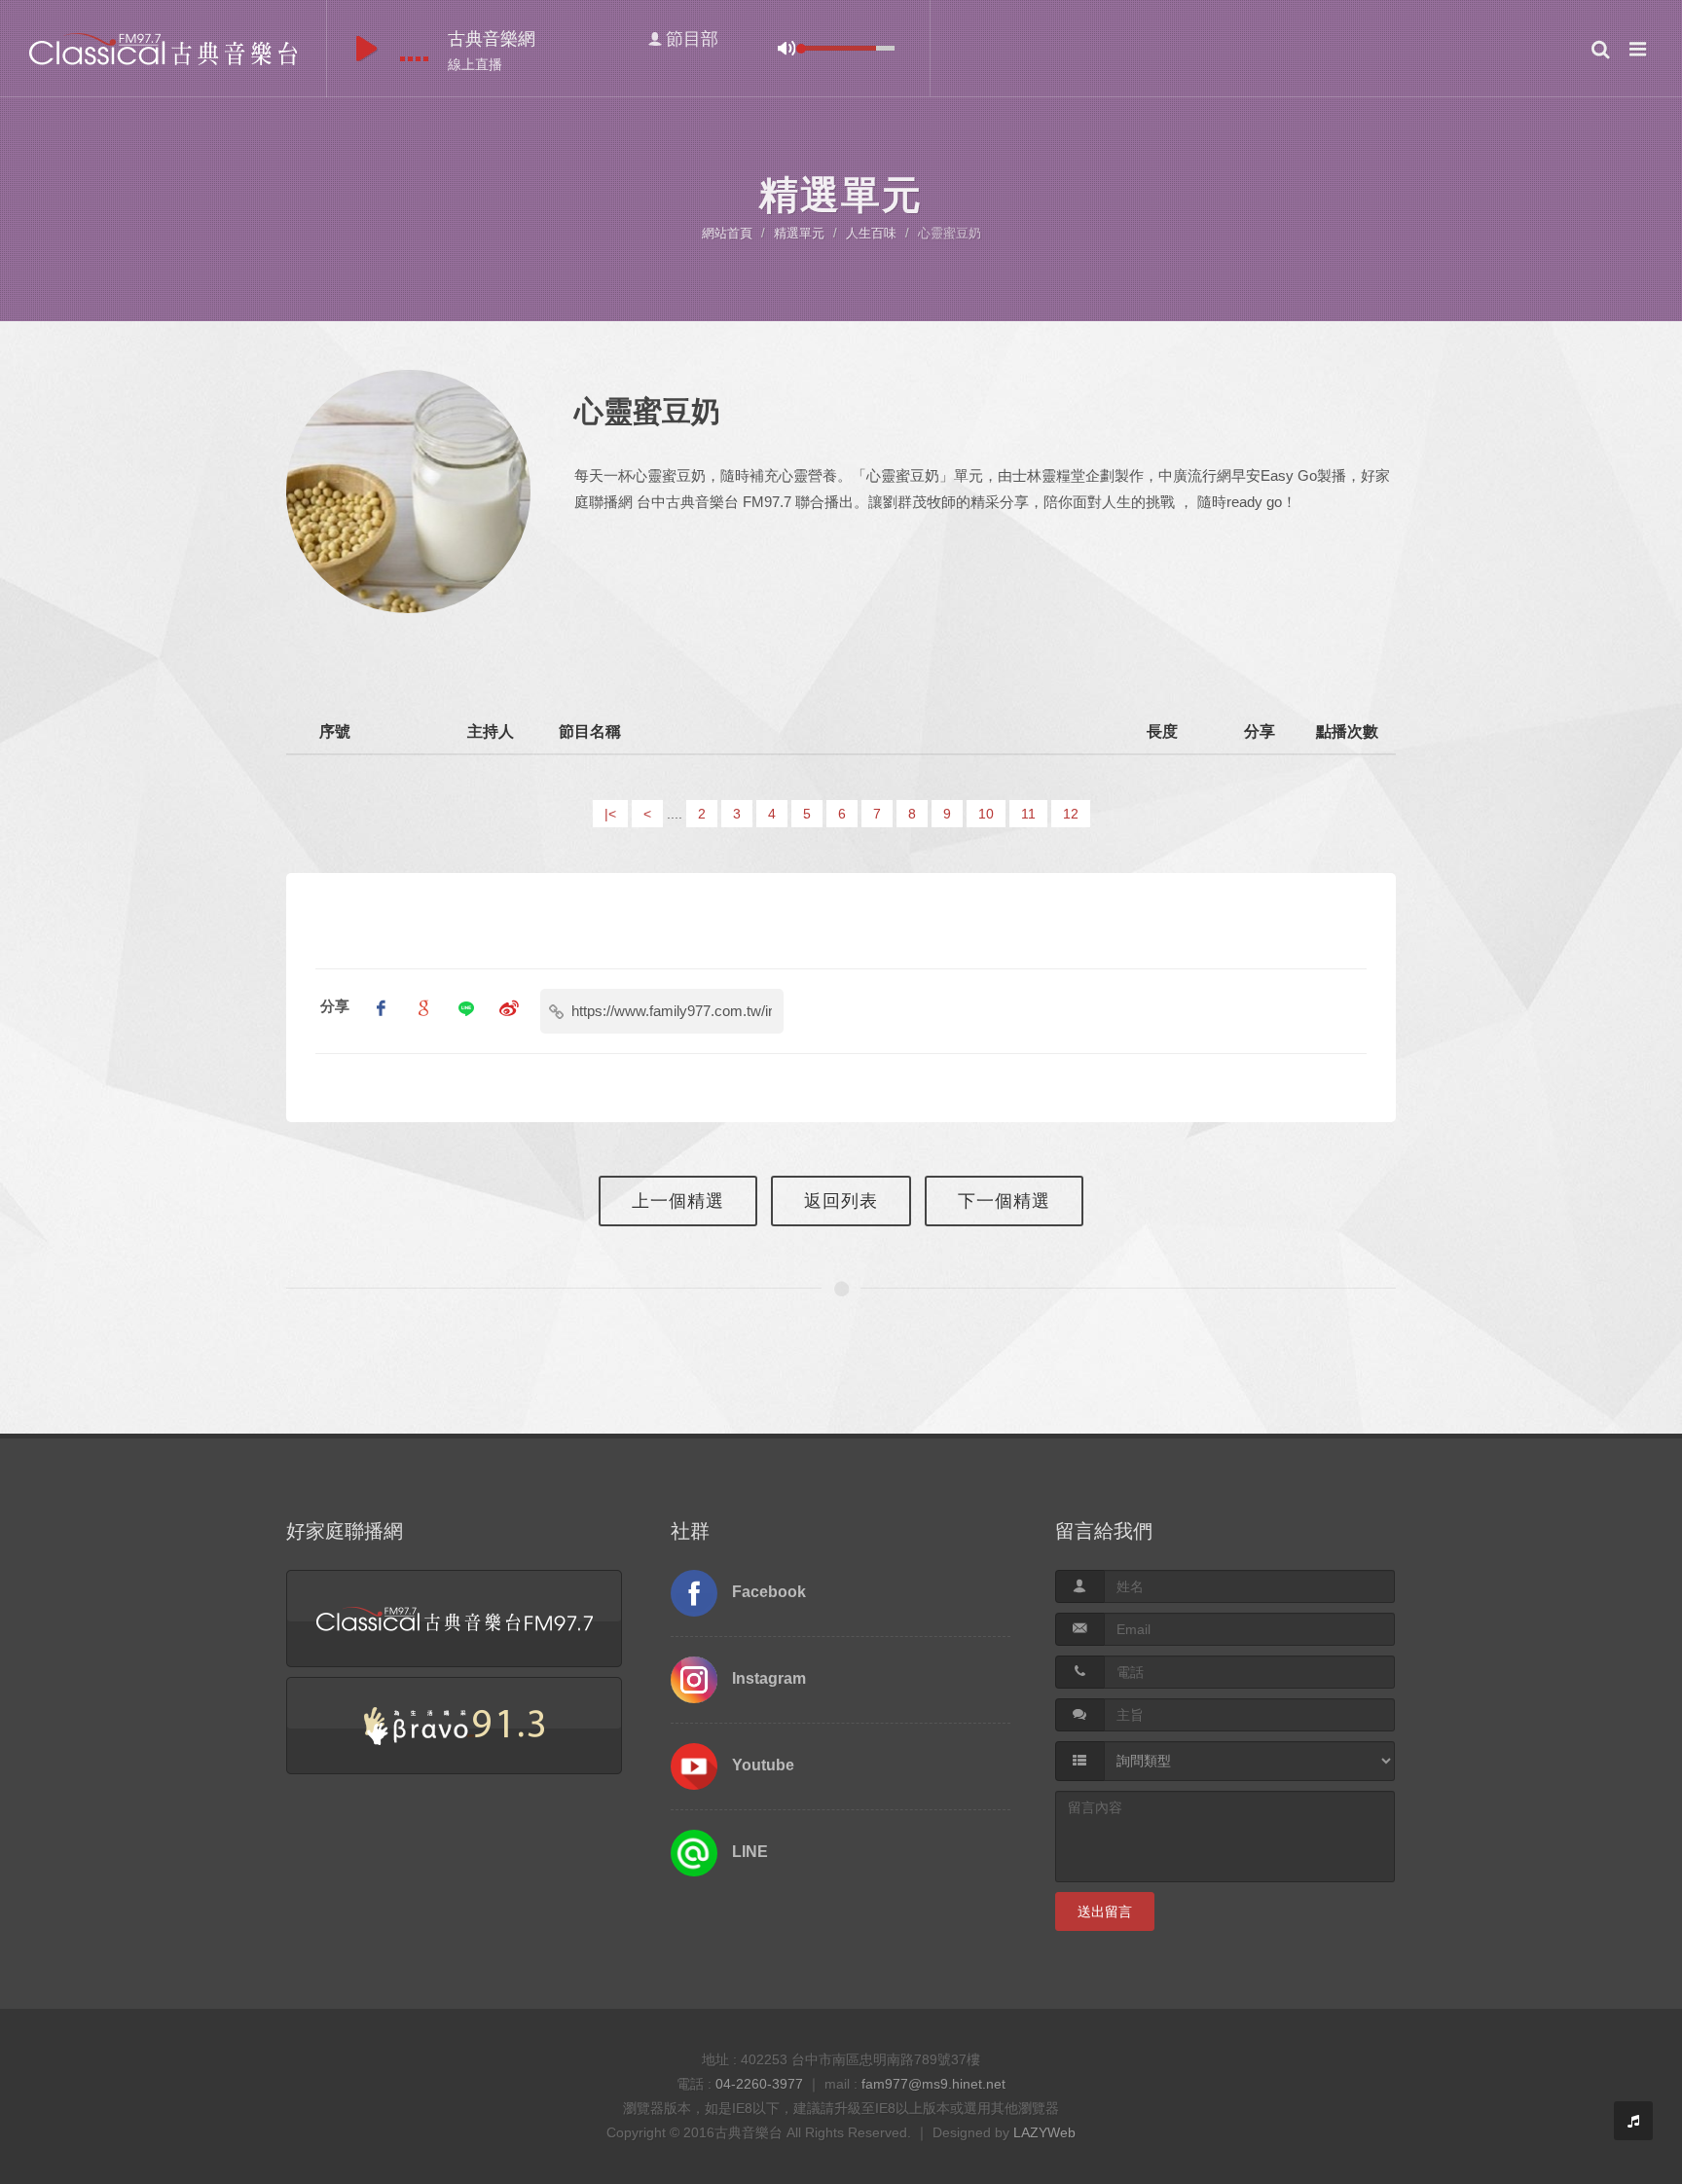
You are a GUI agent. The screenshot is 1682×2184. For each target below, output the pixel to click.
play (366, 49)
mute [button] (786, 48)
